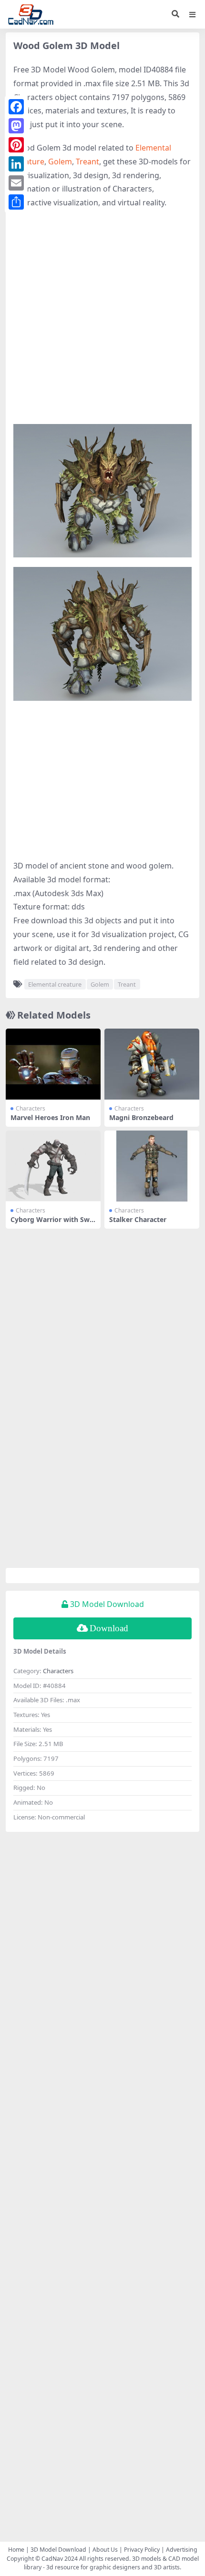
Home (16, 2550)
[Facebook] (16, 107)
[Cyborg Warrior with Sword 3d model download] (53, 1166)
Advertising (182, 2550)
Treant (87, 162)
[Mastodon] (16, 126)
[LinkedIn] (16, 164)
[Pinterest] (16, 145)
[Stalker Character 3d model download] (152, 1166)
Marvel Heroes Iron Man (50, 1117)
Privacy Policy (142, 2550)
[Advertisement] (102, 322)
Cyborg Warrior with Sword (52, 1223)
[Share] (16, 202)
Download (109, 1628)
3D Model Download (58, 2550)
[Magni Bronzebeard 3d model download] (152, 1064)
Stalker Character (138, 1219)
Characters (31, 1108)
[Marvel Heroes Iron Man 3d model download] (53, 1064)
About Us (105, 2550)
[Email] (16, 183)
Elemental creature (55, 984)
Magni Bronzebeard (141, 1117)
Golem (60, 162)
